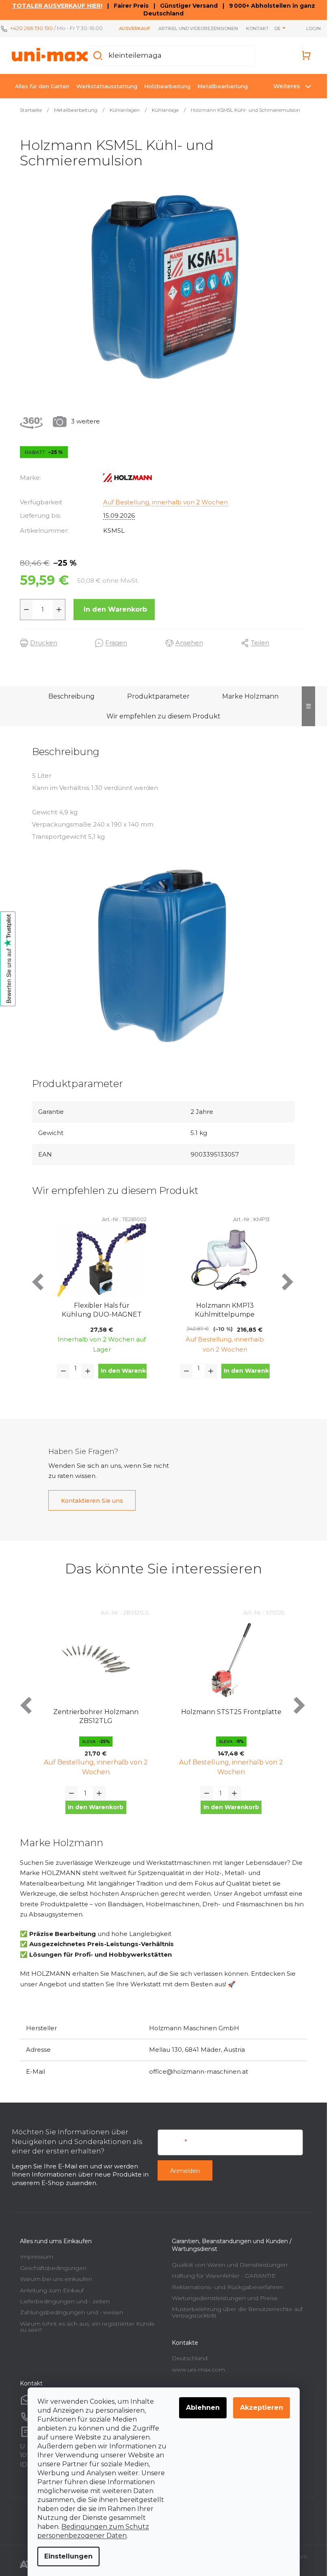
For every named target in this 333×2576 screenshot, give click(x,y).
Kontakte (259, 28)
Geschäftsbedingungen (53, 2268)
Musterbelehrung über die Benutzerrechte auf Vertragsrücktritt (237, 2312)
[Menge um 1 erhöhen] (59, 610)
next (288, 1282)
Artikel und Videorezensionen (198, 28)
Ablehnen (203, 2408)
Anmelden (185, 2171)
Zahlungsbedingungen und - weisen (71, 2312)
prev (39, 1282)
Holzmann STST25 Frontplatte (231, 1712)
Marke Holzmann (250, 696)
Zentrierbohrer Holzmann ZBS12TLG (96, 1716)
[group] (96, 1718)
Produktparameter (158, 696)
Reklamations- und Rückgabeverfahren (227, 2287)
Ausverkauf (135, 28)
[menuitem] (42, 86)
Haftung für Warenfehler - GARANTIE (224, 2276)
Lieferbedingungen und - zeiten (65, 2301)
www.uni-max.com (198, 2370)
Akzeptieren (262, 2408)
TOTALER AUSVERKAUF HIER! (57, 6)
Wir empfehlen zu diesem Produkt (163, 716)
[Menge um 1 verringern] (26, 610)
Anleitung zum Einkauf (52, 2290)
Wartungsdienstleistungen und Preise (225, 2298)
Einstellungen (68, 2556)
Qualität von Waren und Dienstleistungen (230, 2265)
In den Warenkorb (115, 609)
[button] (96, 1807)
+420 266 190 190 (31, 28)
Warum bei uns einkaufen (56, 2279)
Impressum (37, 2257)
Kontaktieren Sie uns (92, 1501)
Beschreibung (71, 696)
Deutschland (190, 2358)
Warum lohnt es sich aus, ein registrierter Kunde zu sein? (87, 2327)
